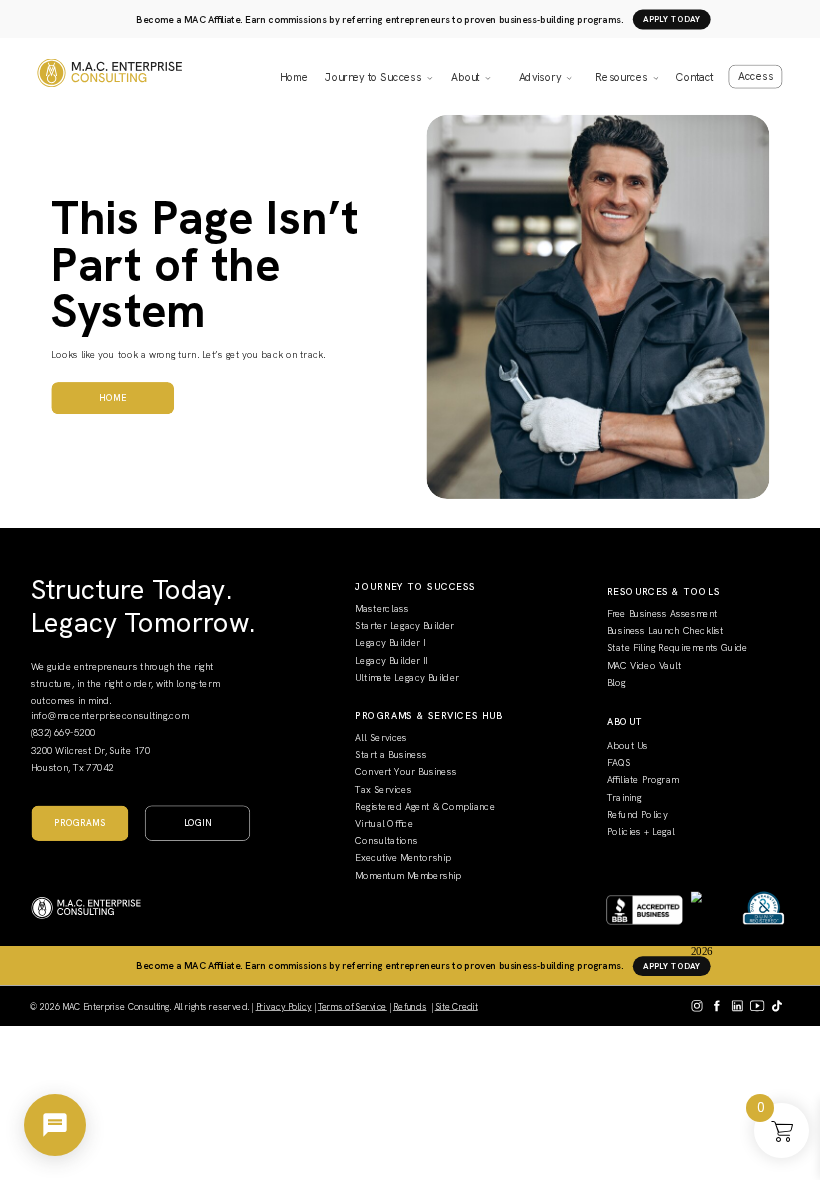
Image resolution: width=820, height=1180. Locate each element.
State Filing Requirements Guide (677, 647)
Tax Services (383, 789)
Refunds (409, 1006)
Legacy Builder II (391, 660)
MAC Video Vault (644, 664)
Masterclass (381, 608)
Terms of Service (352, 1006)
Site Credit (456, 1006)
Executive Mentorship (403, 858)
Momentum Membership (408, 875)
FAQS (619, 762)
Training (624, 796)
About (465, 77)
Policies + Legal (641, 831)
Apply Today (672, 19)
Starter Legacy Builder (404, 625)
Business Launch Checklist (665, 630)
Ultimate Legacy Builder (407, 677)
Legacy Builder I (390, 642)
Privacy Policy (284, 1006)
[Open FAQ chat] (55, 1125)
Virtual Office (384, 823)
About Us (627, 745)
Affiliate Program (643, 779)
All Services (381, 737)
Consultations (386, 840)
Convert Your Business (405, 772)
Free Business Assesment (662, 613)
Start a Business (390, 754)
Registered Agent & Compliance (425, 806)
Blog (616, 682)
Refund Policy (637, 814)
